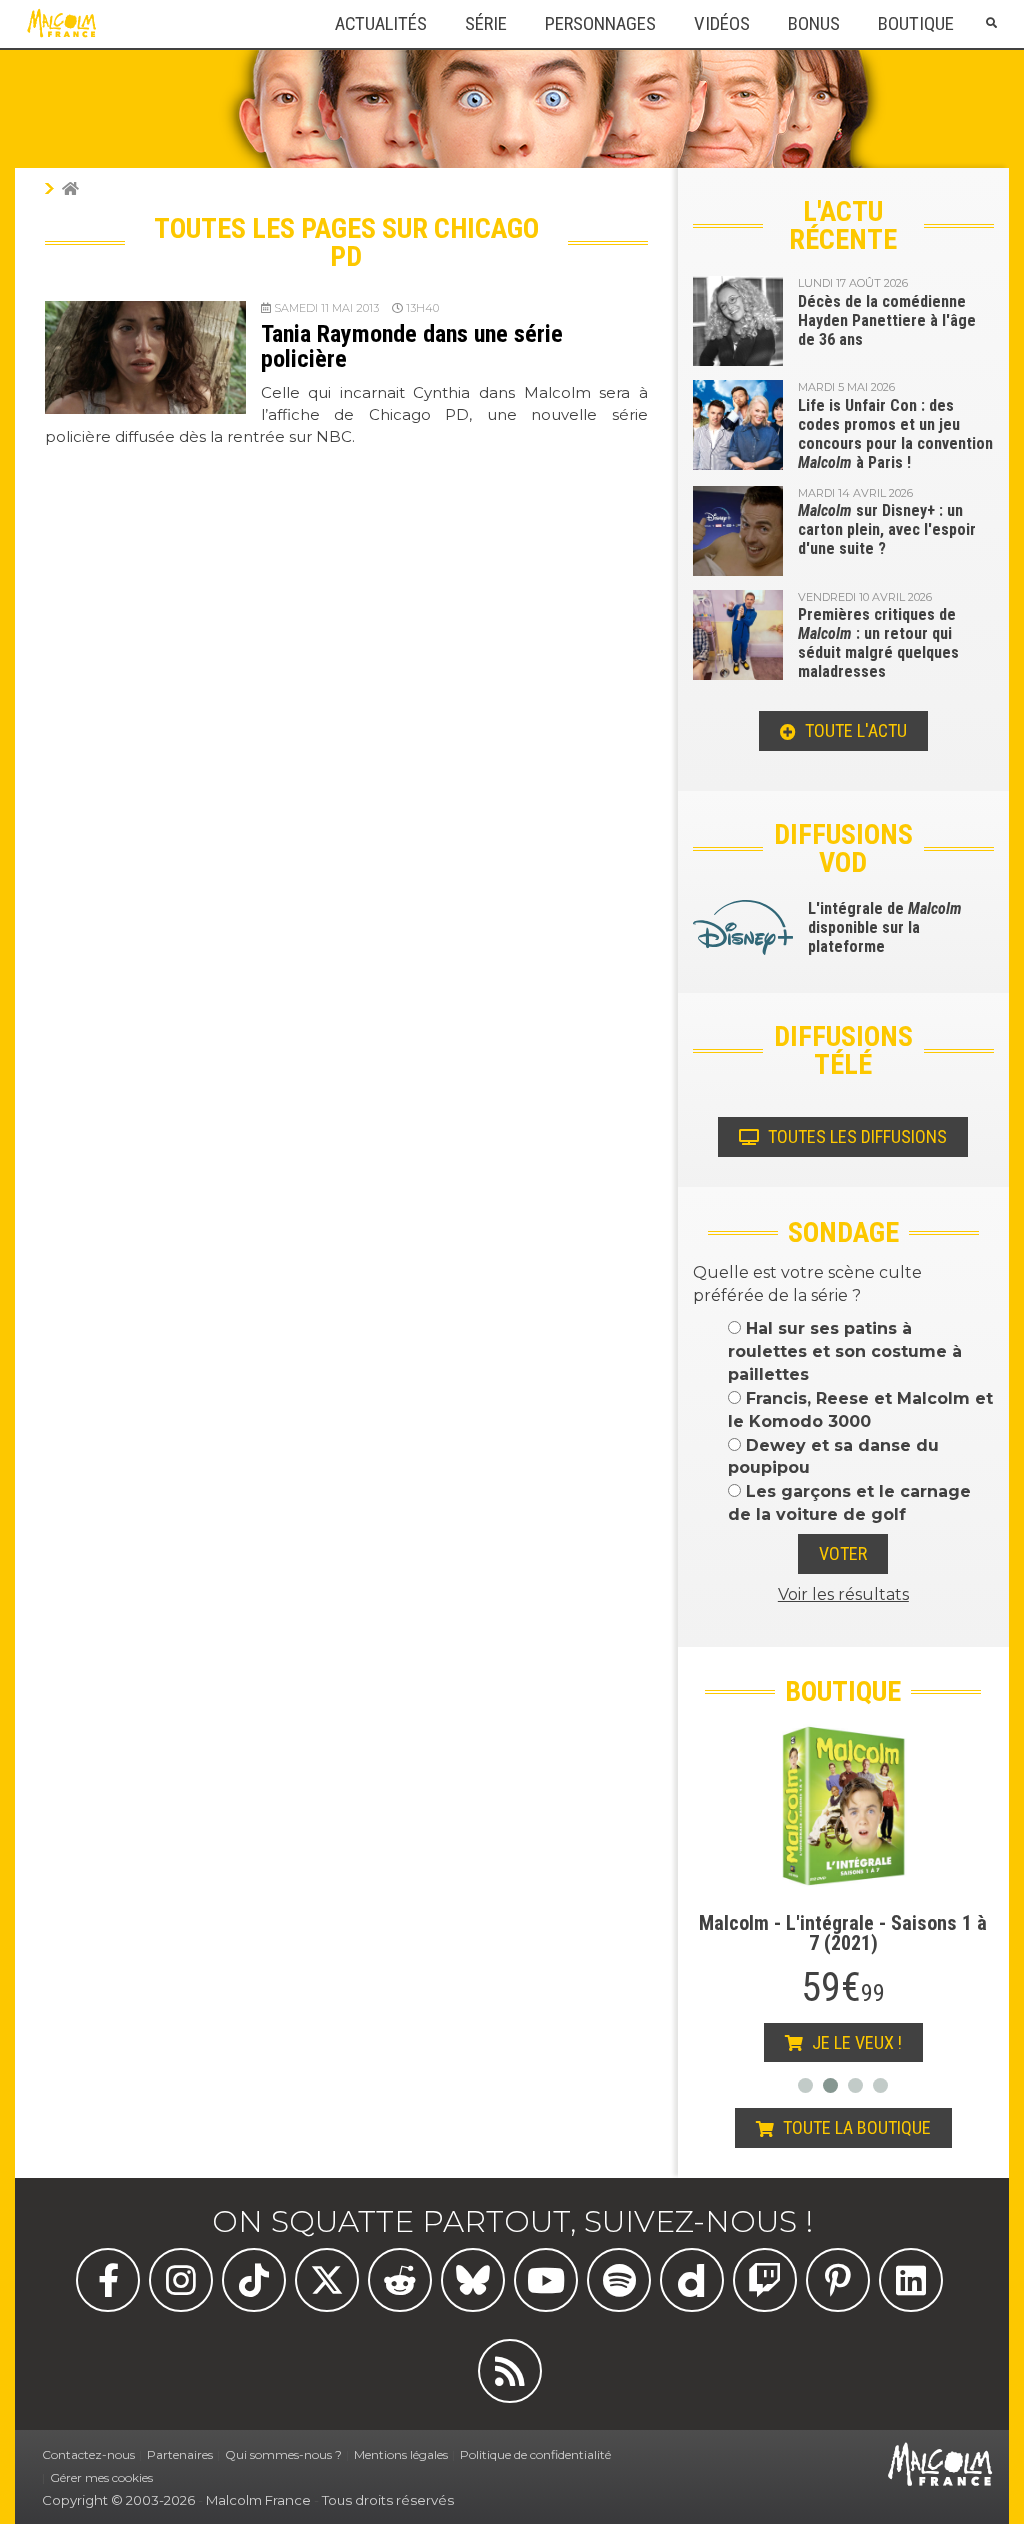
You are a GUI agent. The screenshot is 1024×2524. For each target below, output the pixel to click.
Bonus (814, 24)
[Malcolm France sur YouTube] (546, 2280)
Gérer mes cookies (101, 2477)
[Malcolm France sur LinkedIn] (911, 2280)
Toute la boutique (855, 2127)
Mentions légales (401, 2454)
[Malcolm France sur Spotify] (619, 2280)
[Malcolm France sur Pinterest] (838, 2280)
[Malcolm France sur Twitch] (765, 2280)
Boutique (916, 24)
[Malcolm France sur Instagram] (181, 2280)
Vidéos (722, 24)
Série (486, 24)
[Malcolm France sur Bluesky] (473, 2280)
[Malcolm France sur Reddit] (400, 2280)
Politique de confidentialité (535, 2454)
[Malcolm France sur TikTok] (254, 2280)
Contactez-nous (88, 2454)
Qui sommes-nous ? (283, 2454)
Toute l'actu (854, 730)
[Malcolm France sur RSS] (510, 2371)
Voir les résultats (843, 1594)
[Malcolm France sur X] (327, 2280)
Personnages (600, 24)
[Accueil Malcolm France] (70, 188)
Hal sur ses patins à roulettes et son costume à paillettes (845, 1351)
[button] (991, 23)
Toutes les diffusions (855, 1136)
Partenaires (180, 2454)
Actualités (381, 24)
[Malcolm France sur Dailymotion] (692, 2280)
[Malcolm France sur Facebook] (108, 2280)
